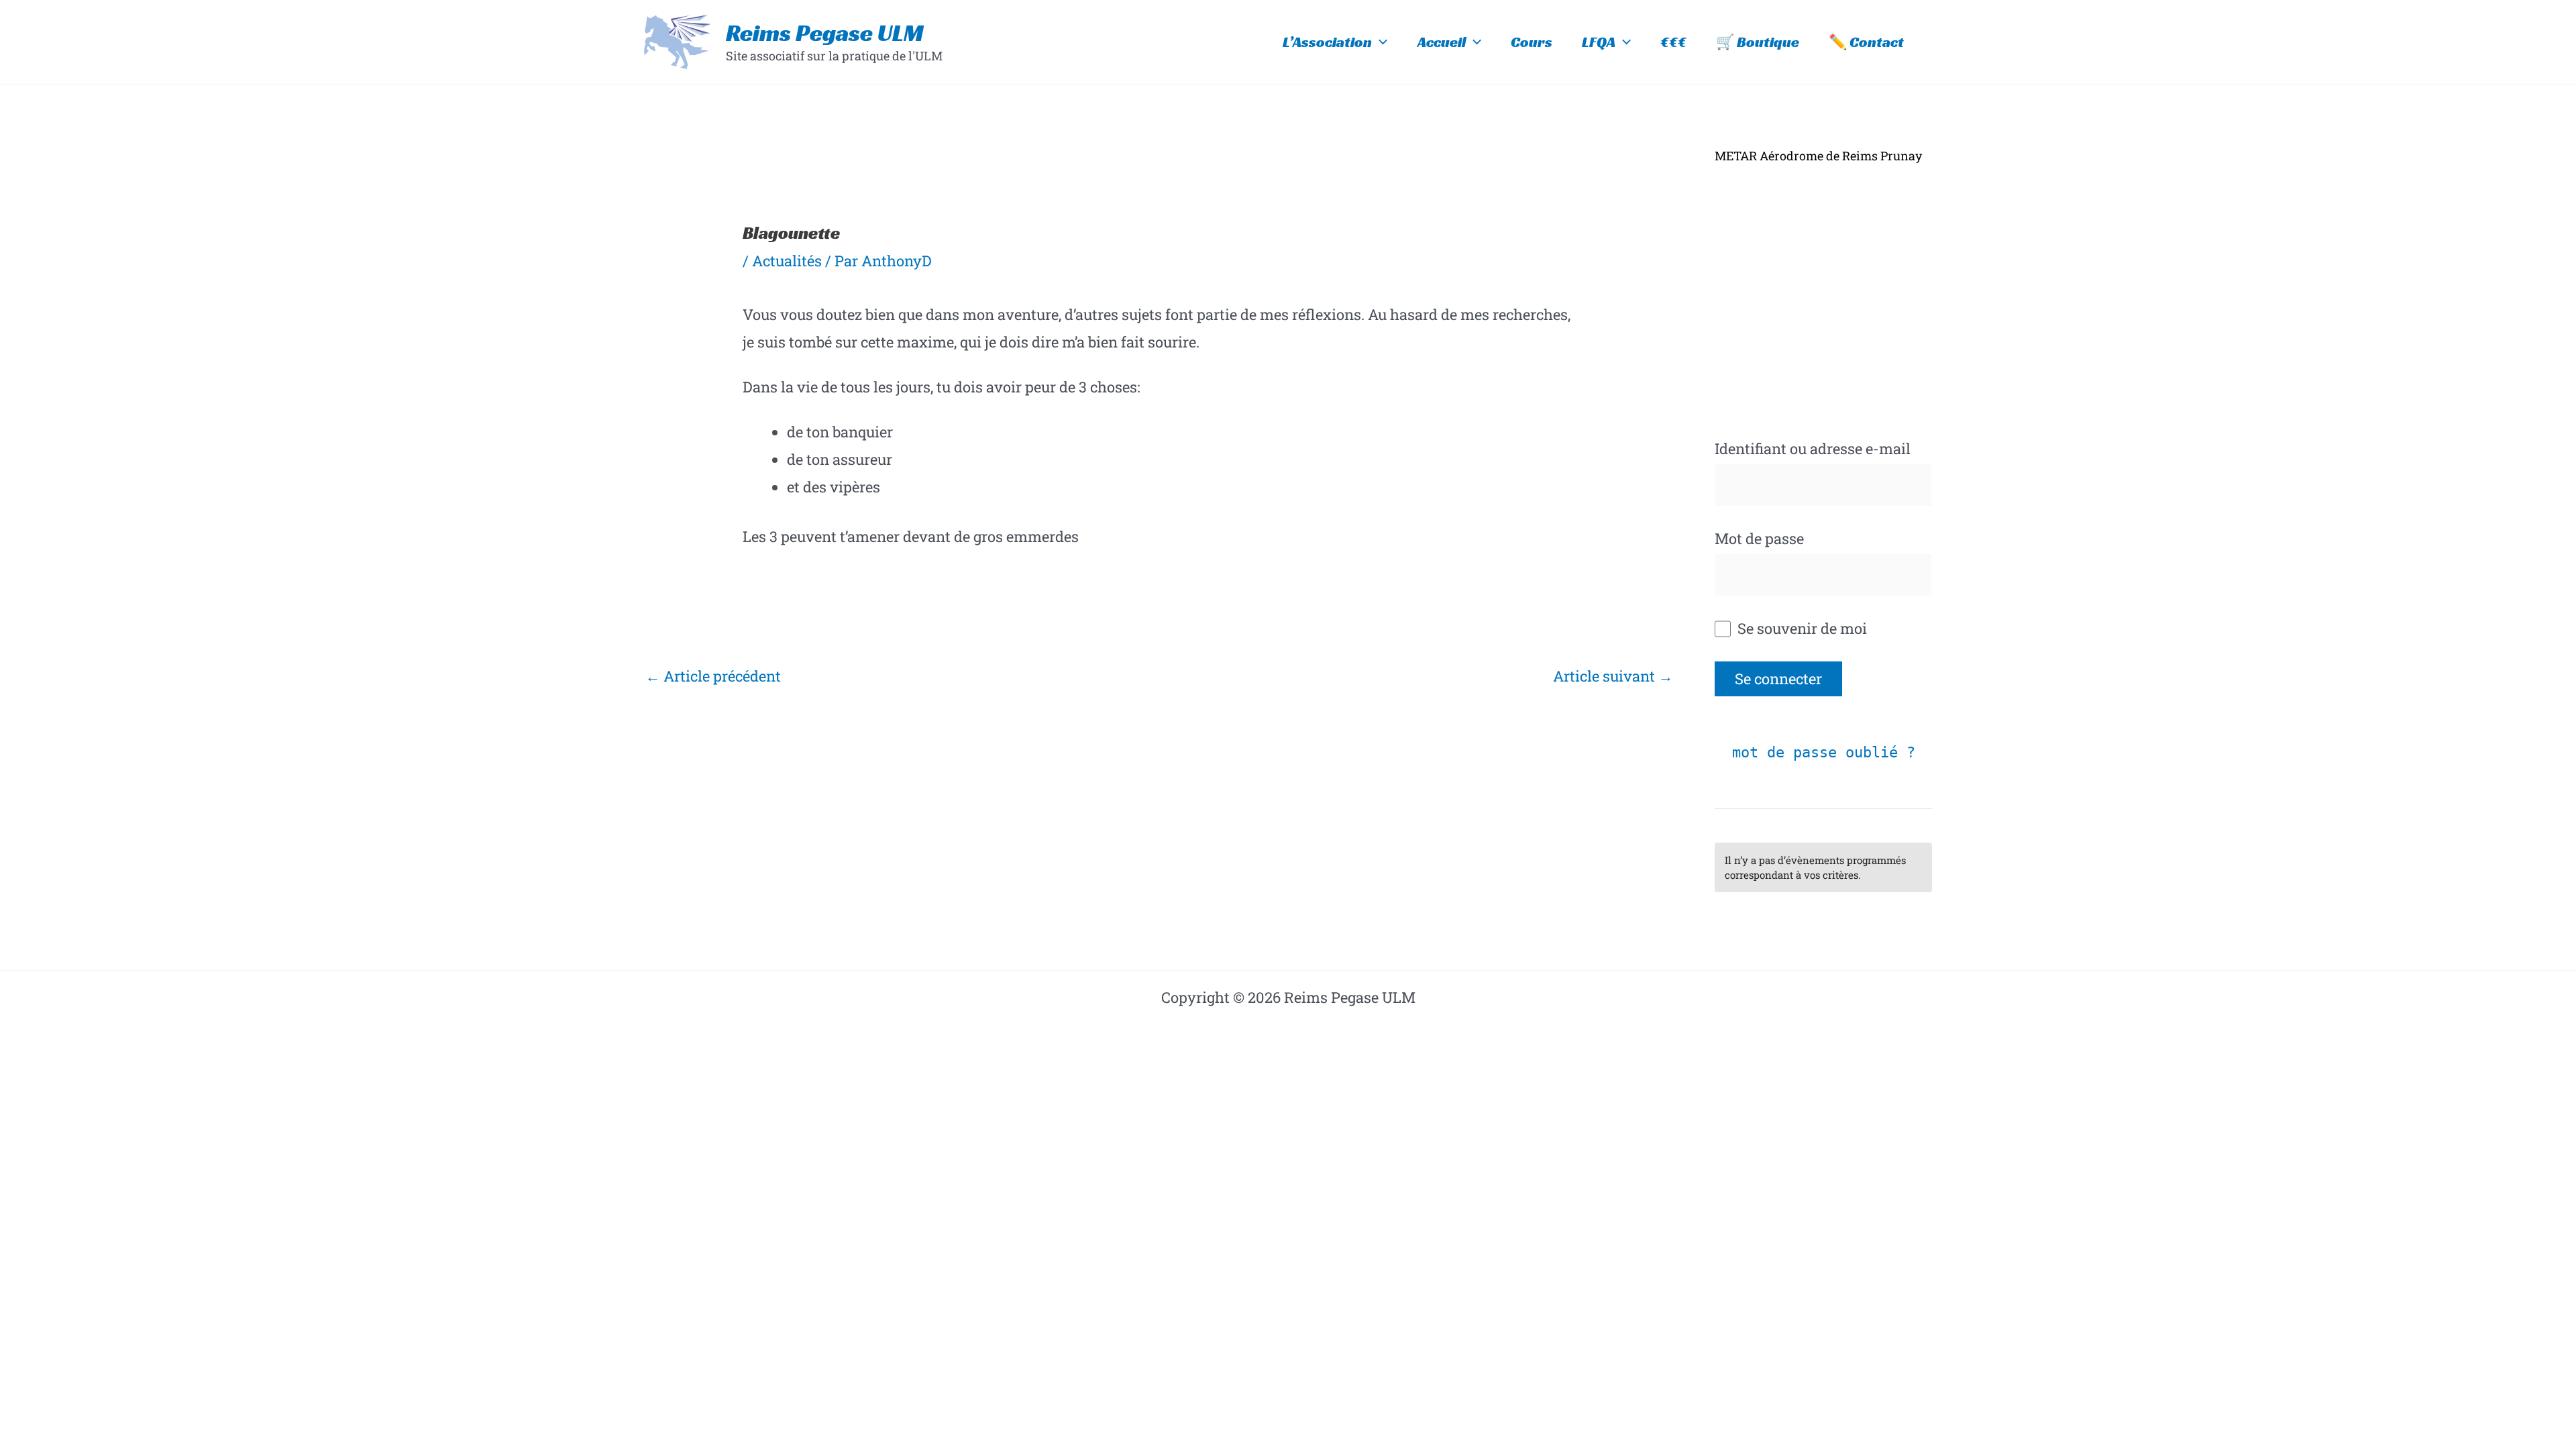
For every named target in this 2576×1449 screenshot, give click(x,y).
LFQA (1599, 42)
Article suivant (1613, 676)
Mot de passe (1759, 538)
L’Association (1327, 42)
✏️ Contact (1866, 42)
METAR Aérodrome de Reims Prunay (1818, 156)
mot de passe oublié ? (1824, 752)
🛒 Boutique (1758, 42)
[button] (1380, 42)
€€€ (1673, 42)
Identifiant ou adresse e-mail (1813, 448)
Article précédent (713, 676)
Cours (1532, 42)
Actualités (787, 261)
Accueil (1442, 42)
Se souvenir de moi (1801, 628)
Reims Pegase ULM (825, 33)
